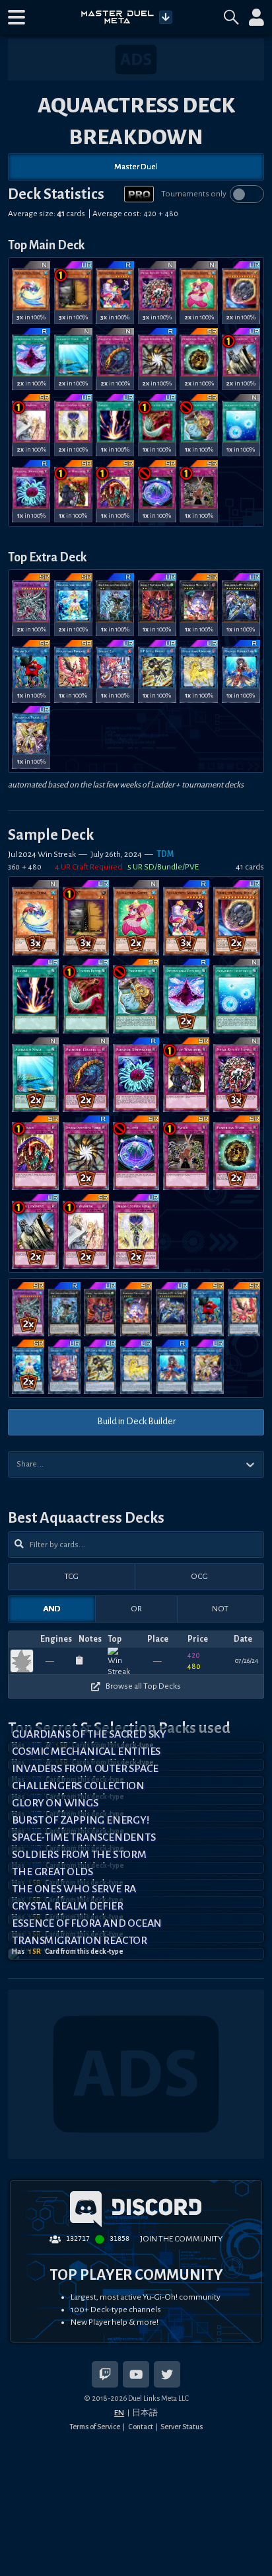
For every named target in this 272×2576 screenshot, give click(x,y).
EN (119, 2413)
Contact (141, 2427)
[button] (17, 17)
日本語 (145, 2413)
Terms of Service (95, 2427)
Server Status (182, 2427)
